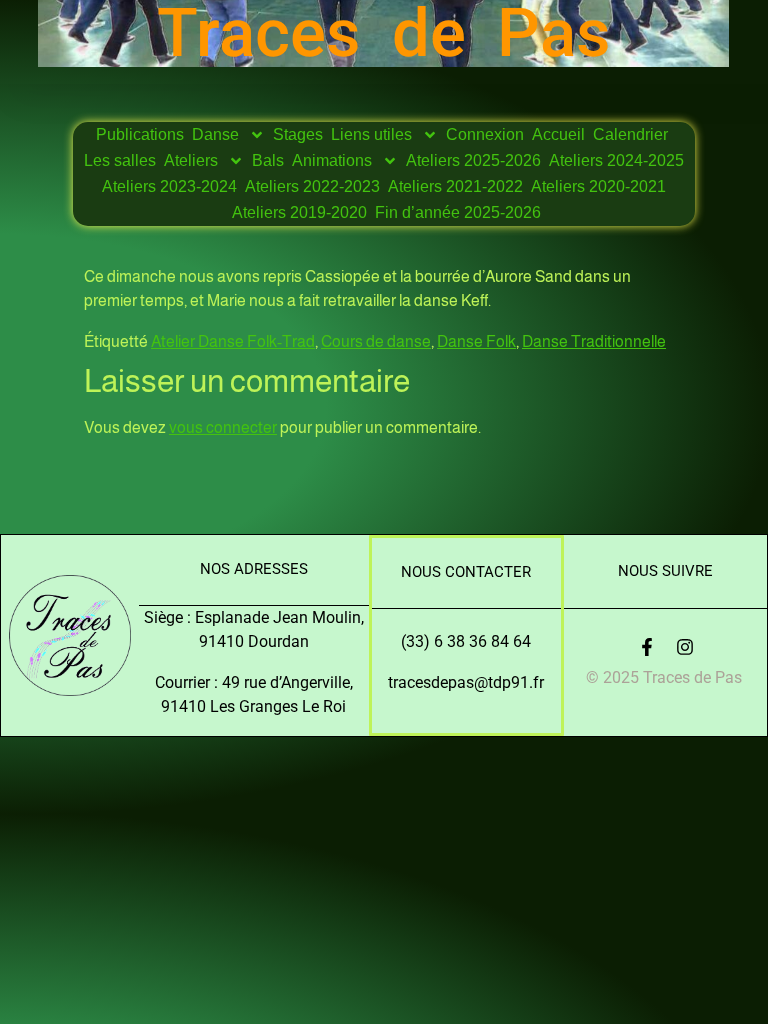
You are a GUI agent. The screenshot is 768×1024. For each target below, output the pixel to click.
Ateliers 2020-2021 (598, 186)
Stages (298, 134)
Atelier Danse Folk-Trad (233, 341)
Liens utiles (371, 134)
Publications (140, 134)
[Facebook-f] (647, 647)
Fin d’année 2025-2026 (458, 212)
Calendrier (630, 134)
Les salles (120, 160)
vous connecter (223, 427)
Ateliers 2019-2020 (299, 212)
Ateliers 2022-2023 (312, 186)
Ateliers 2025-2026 (473, 160)
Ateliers (191, 160)
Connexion (485, 134)
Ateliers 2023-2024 (169, 186)
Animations (332, 160)
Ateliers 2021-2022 (455, 186)
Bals (268, 160)
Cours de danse (376, 341)
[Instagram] (685, 647)
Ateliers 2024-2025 (616, 160)
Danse (215, 134)
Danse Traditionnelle (594, 341)
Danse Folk (476, 341)
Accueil (558, 134)
